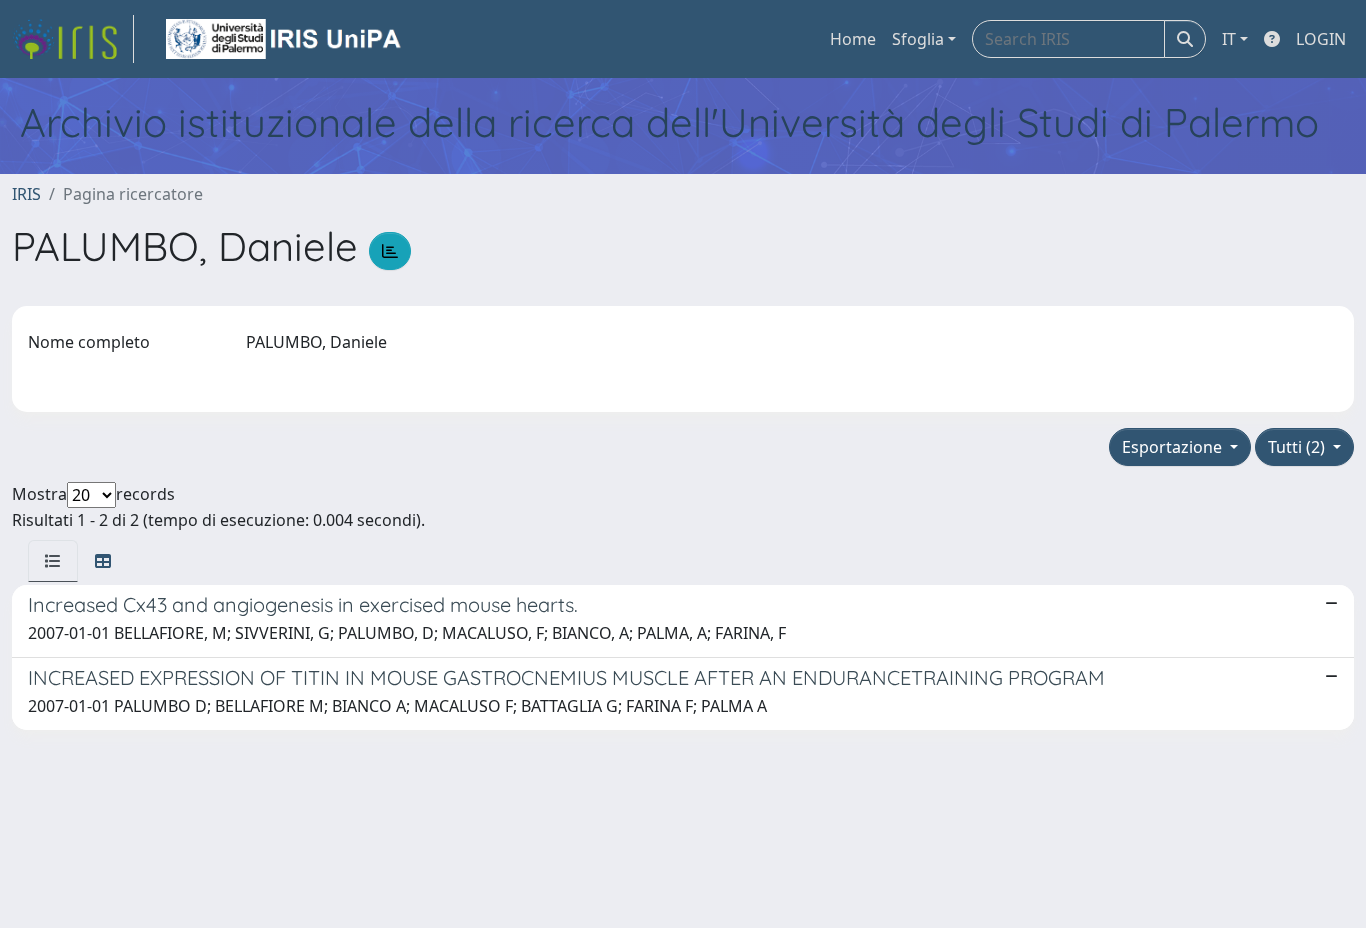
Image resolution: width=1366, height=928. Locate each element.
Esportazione (1174, 447)
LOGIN (1321, 39)
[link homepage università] (285, 39)
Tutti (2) (1298, 447)
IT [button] (1229, 39)
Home (853, 39)
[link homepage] (73, 39)
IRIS (26, 194)
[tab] (53, 561)
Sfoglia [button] (918, 39)
